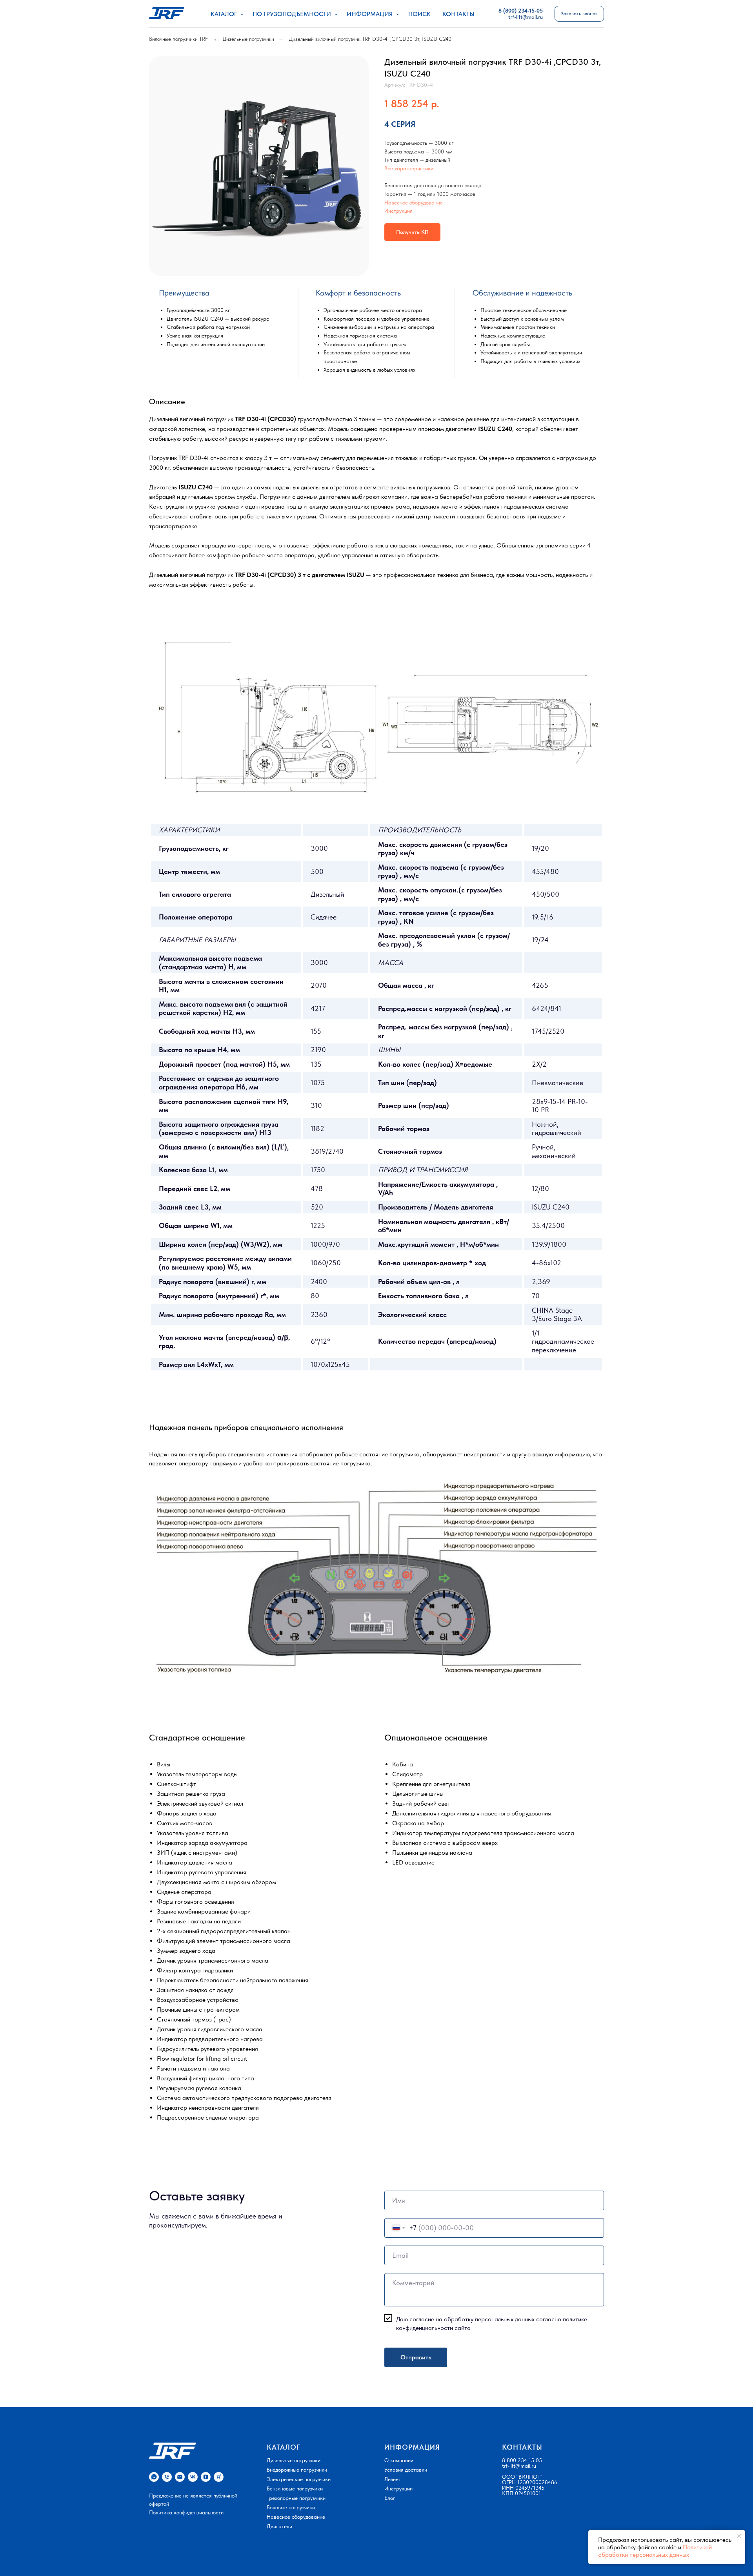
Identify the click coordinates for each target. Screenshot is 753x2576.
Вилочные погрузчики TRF (178, 39)
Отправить (416, 2357)
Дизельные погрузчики (248, 39)
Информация (370, 14)
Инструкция (398, 211)
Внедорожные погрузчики (297, 2470)
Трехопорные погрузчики (296, 2498)
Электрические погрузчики (299, 2479)
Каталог (225, 14)
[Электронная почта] (180, 2477)
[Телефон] (167, 2477)
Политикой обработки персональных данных (655, 2551)
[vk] (193, 2477)
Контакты (458, 14)
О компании (399, 2460)
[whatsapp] (154, 2477)
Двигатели (279, 2526)
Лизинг (393, 2479)
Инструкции (398, 2488)
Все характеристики (409, 168)
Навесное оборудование (414, 203)
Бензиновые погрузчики (295, 2488)
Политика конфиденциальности (186, 2512)
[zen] (206, 2477)
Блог (390, 2498)
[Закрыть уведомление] (739, 2536)
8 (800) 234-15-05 (521, 11)
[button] (579, 14)
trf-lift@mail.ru (519, 2466)
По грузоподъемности (293, 14)
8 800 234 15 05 (522, 2460)
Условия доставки (406, 2470)
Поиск (419, 14)
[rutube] (219, 2477)
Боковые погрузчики (291, 2507)
